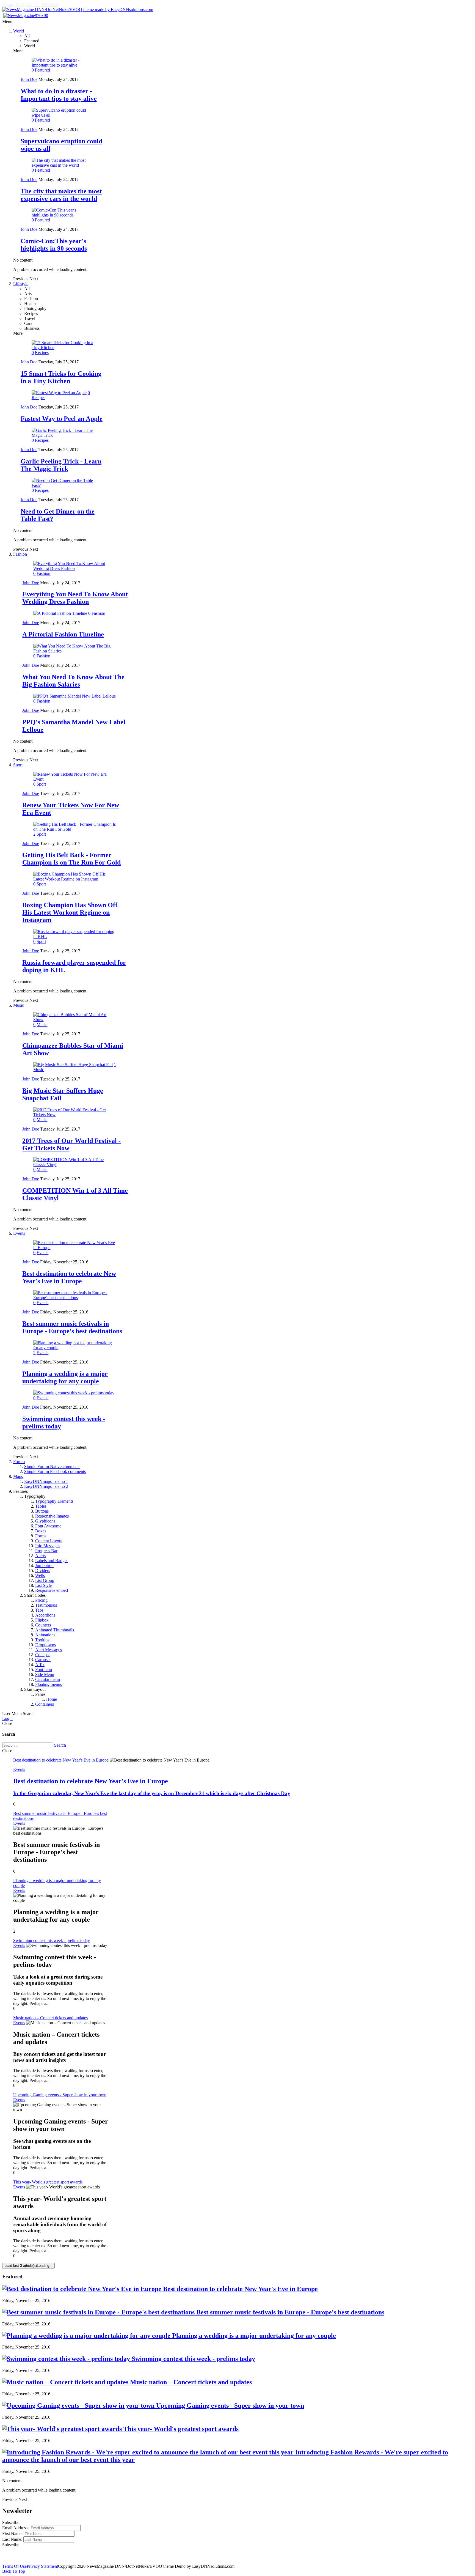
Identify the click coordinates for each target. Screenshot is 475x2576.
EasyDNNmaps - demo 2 (46, 1486)
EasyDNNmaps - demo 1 (46, 1481)
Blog (20, 5)
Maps (18, 1476)
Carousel (43, 1660)
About (8, 5)
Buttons (42, 1511)
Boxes (41, 1531)
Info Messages (48, 1546)
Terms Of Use (14, 2566)
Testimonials (46, 1605)
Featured (42, 70)
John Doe (29, 79)
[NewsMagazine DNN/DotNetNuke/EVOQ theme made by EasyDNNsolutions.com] (78, 9)
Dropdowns (45, 1645)
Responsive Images (52, 1516)
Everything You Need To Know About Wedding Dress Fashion (75, 598)
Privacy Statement (42, 2566)
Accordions (45, 1615)
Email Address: (15, 2528)
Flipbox (42, 1620)
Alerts (40, 1556)
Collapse (43, 1655)
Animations (45, 1635)
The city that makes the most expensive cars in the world (61, 195)
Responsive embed (52, 1590)
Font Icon (44, 1670)
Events (19, 1233)
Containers (45, 1704)
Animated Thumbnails (55, 1630)
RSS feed (50, 5)
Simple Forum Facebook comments (55, 1471)
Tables (41, 1506)
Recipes (42, 352)
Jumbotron (44, 1566)
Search (60, 1745)
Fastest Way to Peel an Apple (62, 419)
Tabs (39, 1610)
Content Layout (49, 1541)
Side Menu (45, 1674)
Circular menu (48, 1679)
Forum (19, 1462)
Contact (33, 5)
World (19, 31)
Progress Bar (46, 1551)
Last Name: (12, 2539)
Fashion (20, 554)
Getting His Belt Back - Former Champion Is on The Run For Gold (71, 859)
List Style (43, 1585)
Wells (40, 1575)
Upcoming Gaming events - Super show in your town (229, 2405)
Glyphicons (45, 1521)
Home (52, 1699)
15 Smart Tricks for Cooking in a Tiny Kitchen (61, 377)
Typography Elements (54, 1501)
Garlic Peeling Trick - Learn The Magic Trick (61, 465)
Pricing (41, 1600)
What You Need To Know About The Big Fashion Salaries (73, 681)
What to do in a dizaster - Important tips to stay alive (59, 95)
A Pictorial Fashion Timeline (63, 634)
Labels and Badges (52, 1561)
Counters (43, 1625)
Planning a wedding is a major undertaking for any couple (65, 1377)
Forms (41, 1536)
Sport (18, 765)
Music (19, 1005)
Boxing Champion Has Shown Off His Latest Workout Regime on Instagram (70, 912)
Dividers (43, 1570)
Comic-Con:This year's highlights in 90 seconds (54, 245)
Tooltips (42, 1640)
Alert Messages (49, 1650)
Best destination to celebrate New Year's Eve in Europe (69, 1277)
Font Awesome (48, 1526)
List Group (45, 1580)
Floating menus (49, 1684)
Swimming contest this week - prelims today (193, 2359)
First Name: (12, 2534)
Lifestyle (21, 284)
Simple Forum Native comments (52, 1467)
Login (7, 1718)
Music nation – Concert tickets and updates (190, 2382)
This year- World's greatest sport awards (180, 2429)
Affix (40, 1665)
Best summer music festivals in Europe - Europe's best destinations (72, 1327)
